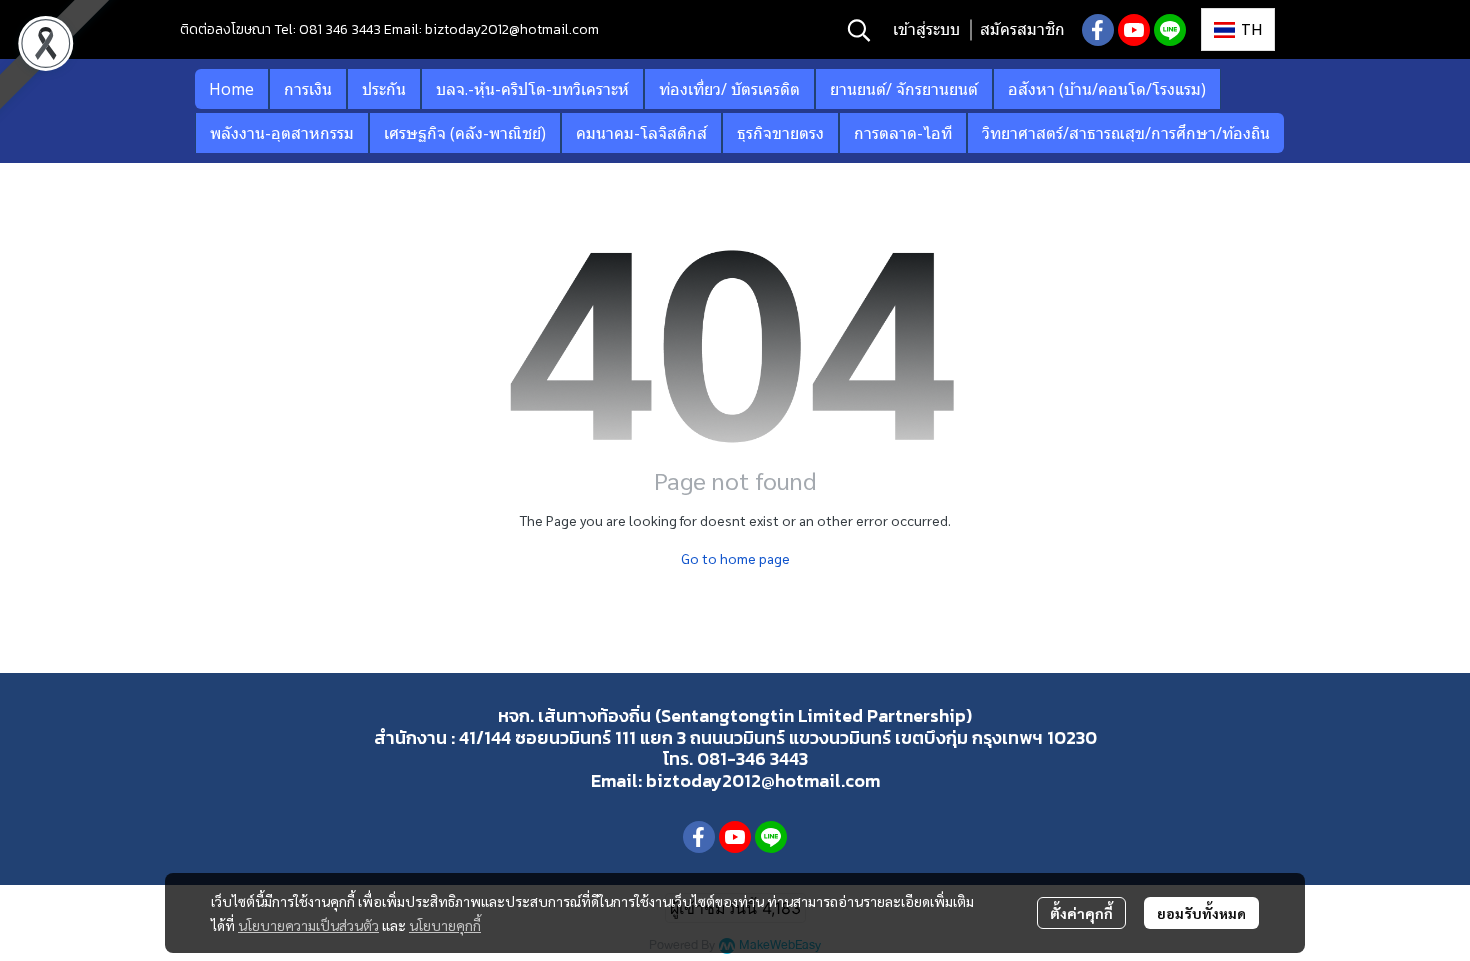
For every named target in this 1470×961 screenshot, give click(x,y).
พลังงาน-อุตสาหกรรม (282, 133)
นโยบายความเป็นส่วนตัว (308, 925)
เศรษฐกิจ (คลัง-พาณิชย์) (465, 133)
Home (231, 89)
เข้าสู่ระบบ (926, 29)
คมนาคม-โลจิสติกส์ (641, 133)
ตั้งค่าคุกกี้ (1081, 913)
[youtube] (1134, 30)
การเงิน (308, 89)
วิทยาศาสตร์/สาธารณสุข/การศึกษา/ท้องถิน (1126, 133)
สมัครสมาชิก (1022, 29)
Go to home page (735, 558)
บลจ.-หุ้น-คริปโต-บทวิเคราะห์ (532, 89)
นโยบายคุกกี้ (445, 925)
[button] (859, 30)
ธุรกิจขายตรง (780, 133)
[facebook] (1098, 30)
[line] (1170, 30)
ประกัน (384, 89)
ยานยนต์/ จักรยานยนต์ (904, 89)
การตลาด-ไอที (903, 133)
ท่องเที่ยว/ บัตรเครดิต (729, 89)
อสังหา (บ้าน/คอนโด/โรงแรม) (1107, 89)
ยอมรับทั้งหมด (1201, 913)
